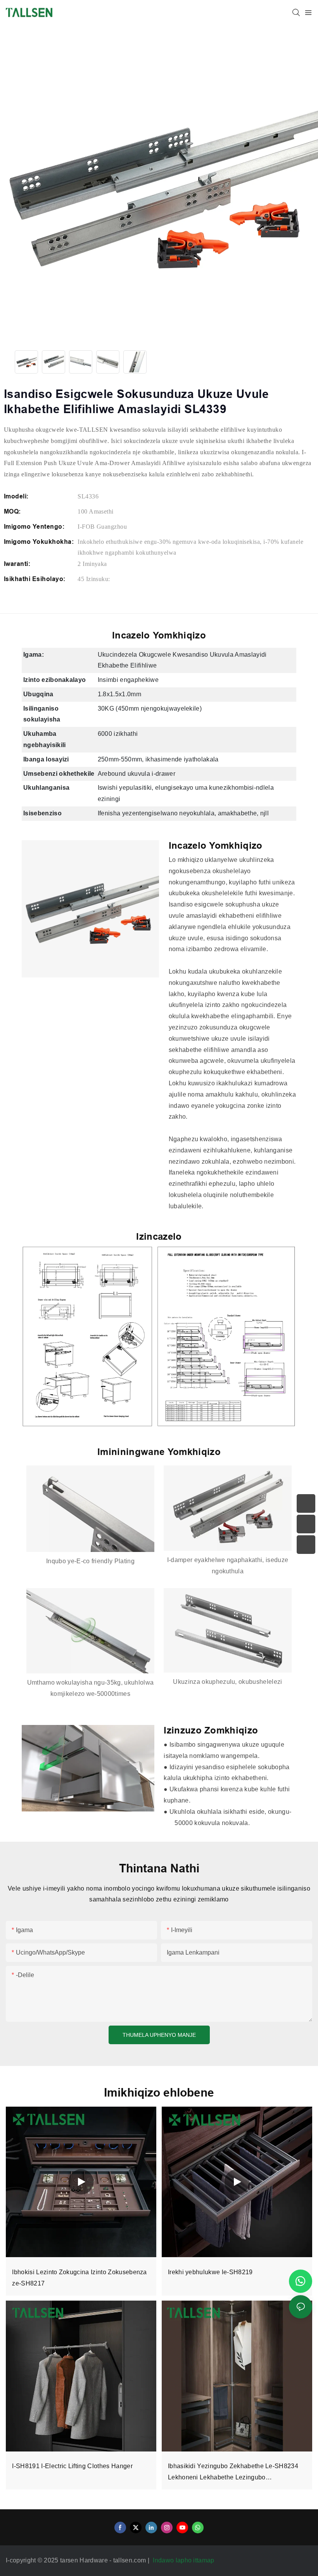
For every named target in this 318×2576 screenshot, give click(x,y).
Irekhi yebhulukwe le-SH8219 (210, 2272)
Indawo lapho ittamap (184, 2560)
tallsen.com (130, 2560)
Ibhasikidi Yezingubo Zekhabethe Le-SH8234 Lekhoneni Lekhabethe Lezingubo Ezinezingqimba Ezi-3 (233, 2473)
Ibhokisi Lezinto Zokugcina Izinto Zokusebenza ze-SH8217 (79, 2278)
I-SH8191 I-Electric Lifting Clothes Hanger (72, 2466)
